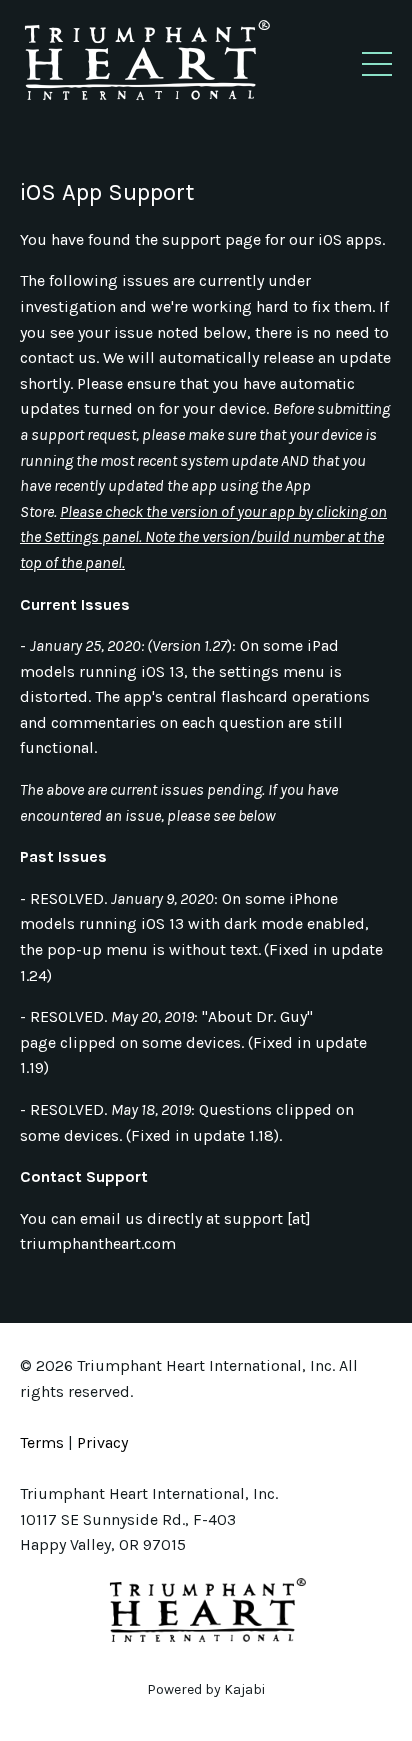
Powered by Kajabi (206, 1689)
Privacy (102, 1442)
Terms (42, 1442)
